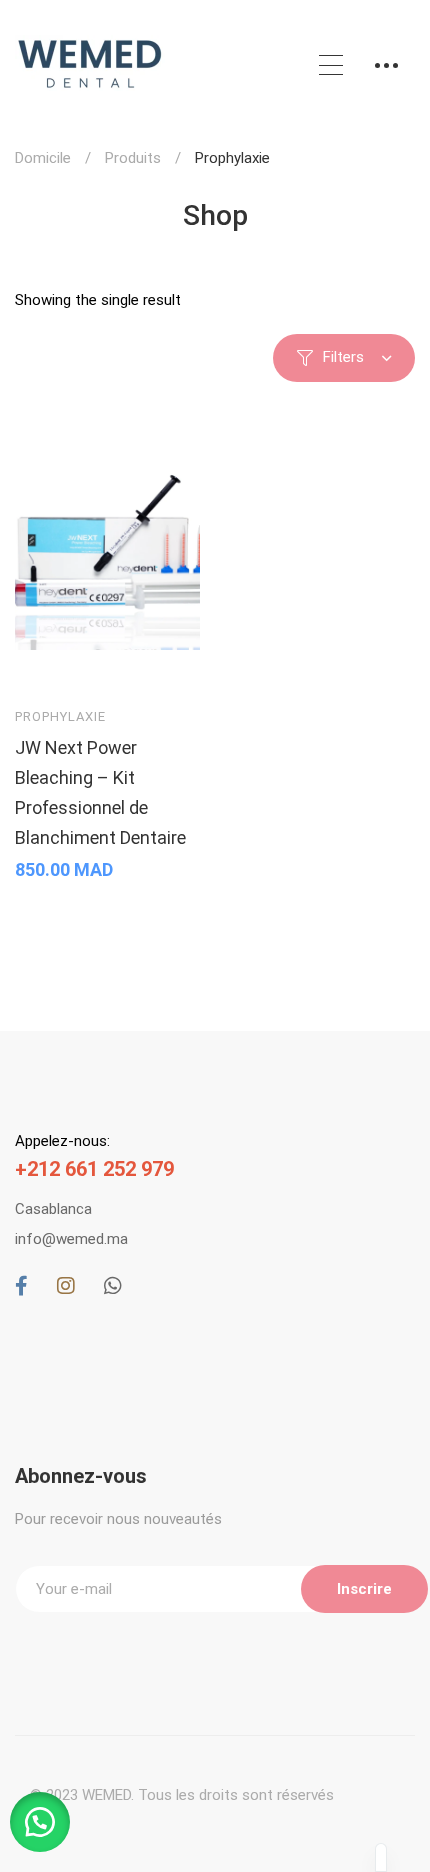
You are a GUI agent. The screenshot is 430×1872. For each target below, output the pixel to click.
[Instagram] (66, 1286)
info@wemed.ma (71, 1239)
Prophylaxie (60, 716)
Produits (133, 158)
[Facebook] (21, 1286)
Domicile (43, 158)
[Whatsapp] (113, 1286)
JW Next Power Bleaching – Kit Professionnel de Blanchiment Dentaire (100, 792)
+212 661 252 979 (94, 1169)
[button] (40, 1822)
